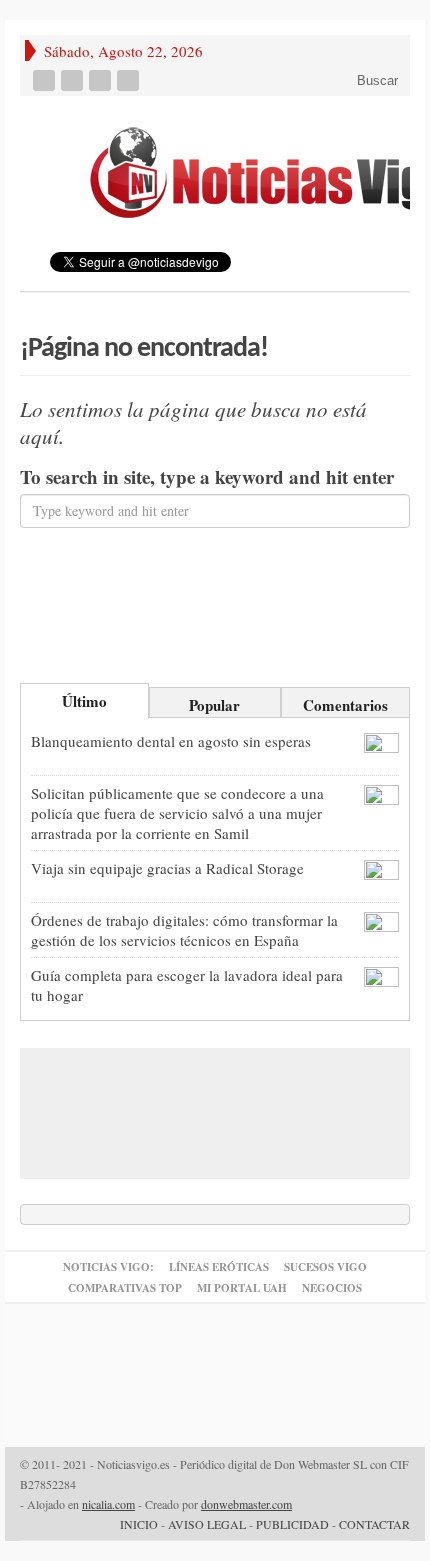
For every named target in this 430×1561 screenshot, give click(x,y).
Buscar (375, 80)
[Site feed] (130, 80)
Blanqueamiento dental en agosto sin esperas (171, 741)
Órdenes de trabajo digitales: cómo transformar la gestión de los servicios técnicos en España (184, 930)
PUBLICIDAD (292, 1524)
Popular (214, 705)
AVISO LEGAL (207, 1524)
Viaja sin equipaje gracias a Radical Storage (167, 868)
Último (84, 701)
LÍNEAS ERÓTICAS (219, 1267)
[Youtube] (102, 80)
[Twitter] (74, 80)
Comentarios (345, 705)
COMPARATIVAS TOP (125, 1288)
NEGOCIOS (332, 1288)
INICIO (139, 1524)
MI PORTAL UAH (242, 1288)
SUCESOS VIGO (325, 1267)
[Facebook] (46, 80)
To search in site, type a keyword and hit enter (207, 477)
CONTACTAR (374, 1524)
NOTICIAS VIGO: (108, 1267)
